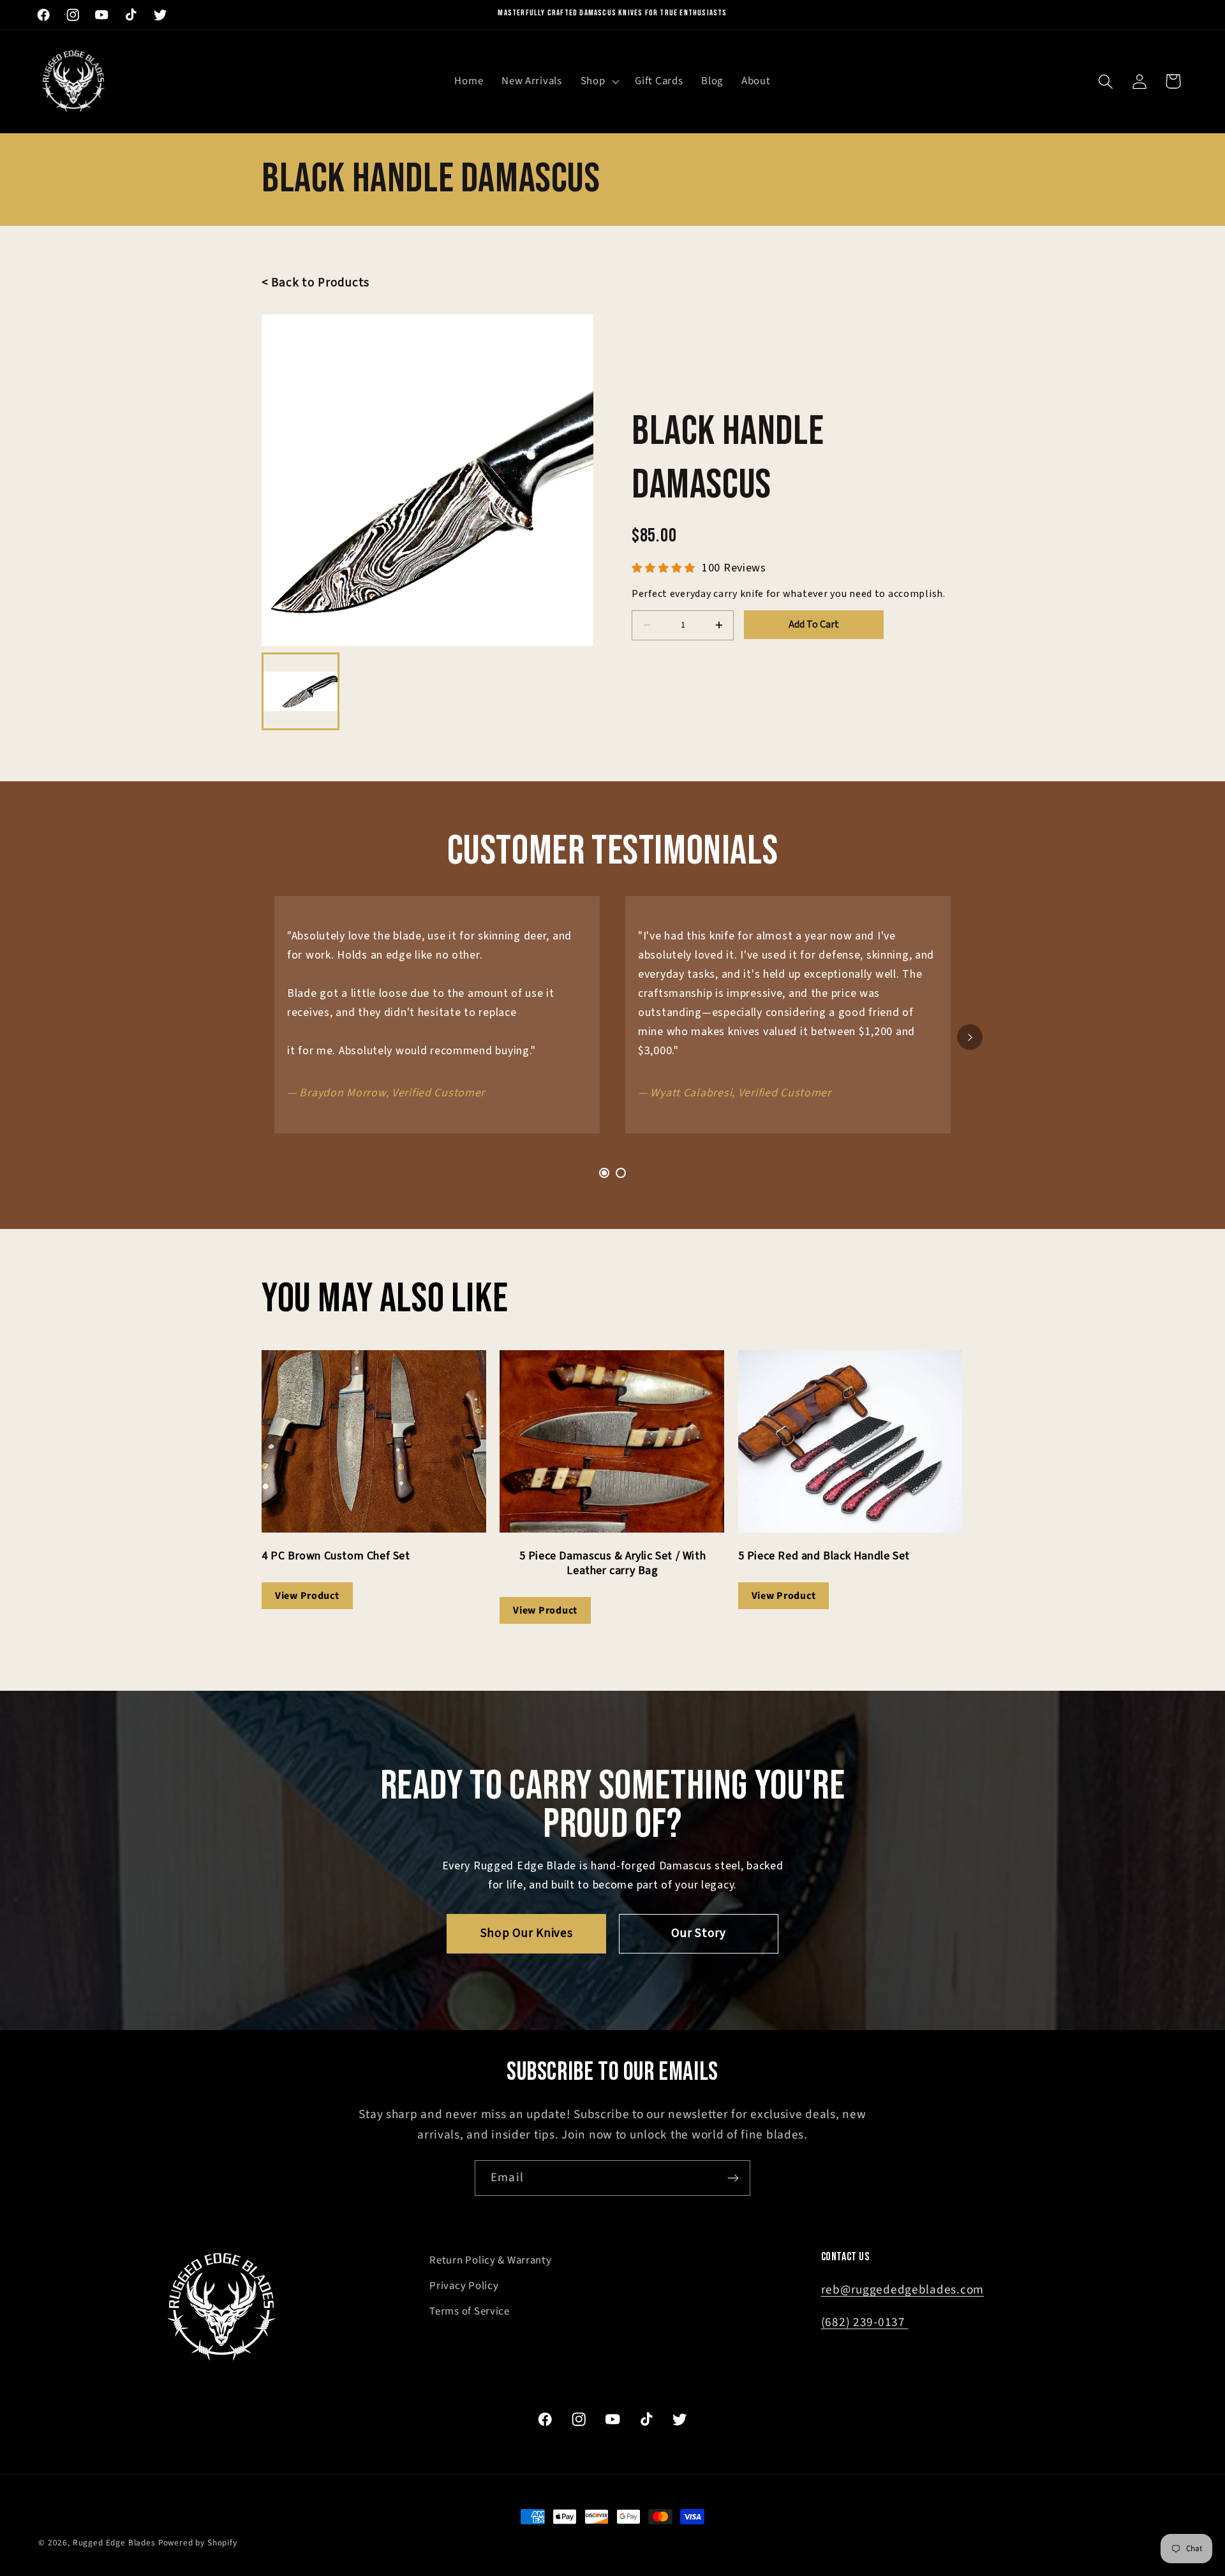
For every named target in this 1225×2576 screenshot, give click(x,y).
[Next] (970, 1037)
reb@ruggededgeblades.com (902, 2290)
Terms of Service (470, 2311)
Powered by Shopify (198, 2543)
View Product (307, 1596)
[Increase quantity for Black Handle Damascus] (719, 625)
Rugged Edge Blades (114, 2543)
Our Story (698, 1933)
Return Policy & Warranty (490, 2260)
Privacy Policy (464, 2286)
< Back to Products (316, 283)
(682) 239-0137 (865, 2322)
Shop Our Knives (527, 1933)
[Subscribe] (733, 2178)
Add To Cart (814, 624)
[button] (598, 82)
